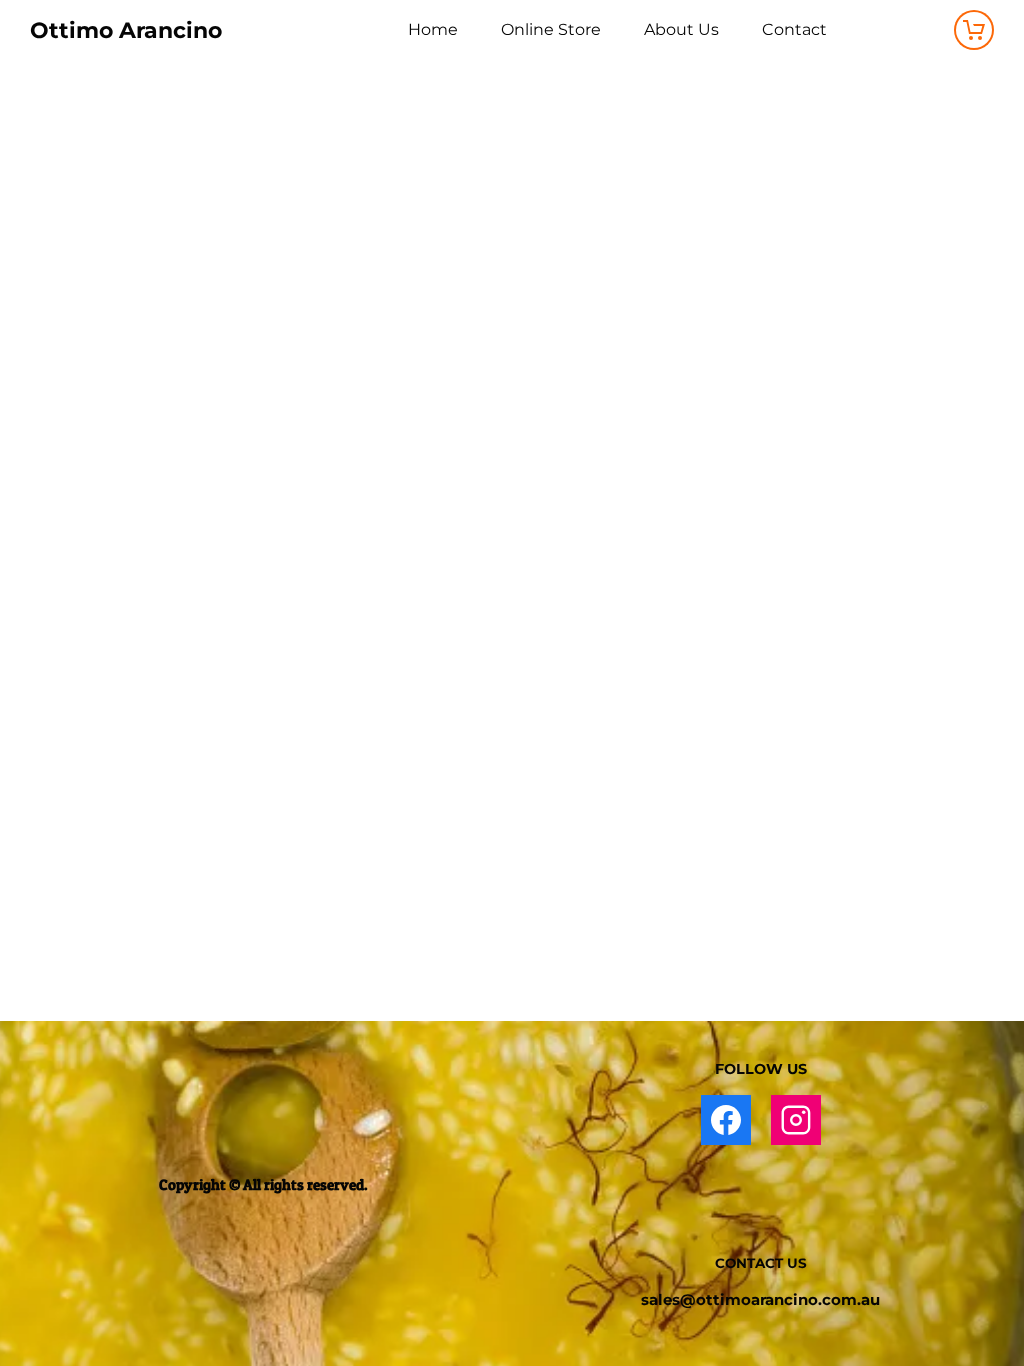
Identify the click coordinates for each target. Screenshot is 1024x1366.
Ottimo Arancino (126, 30)
